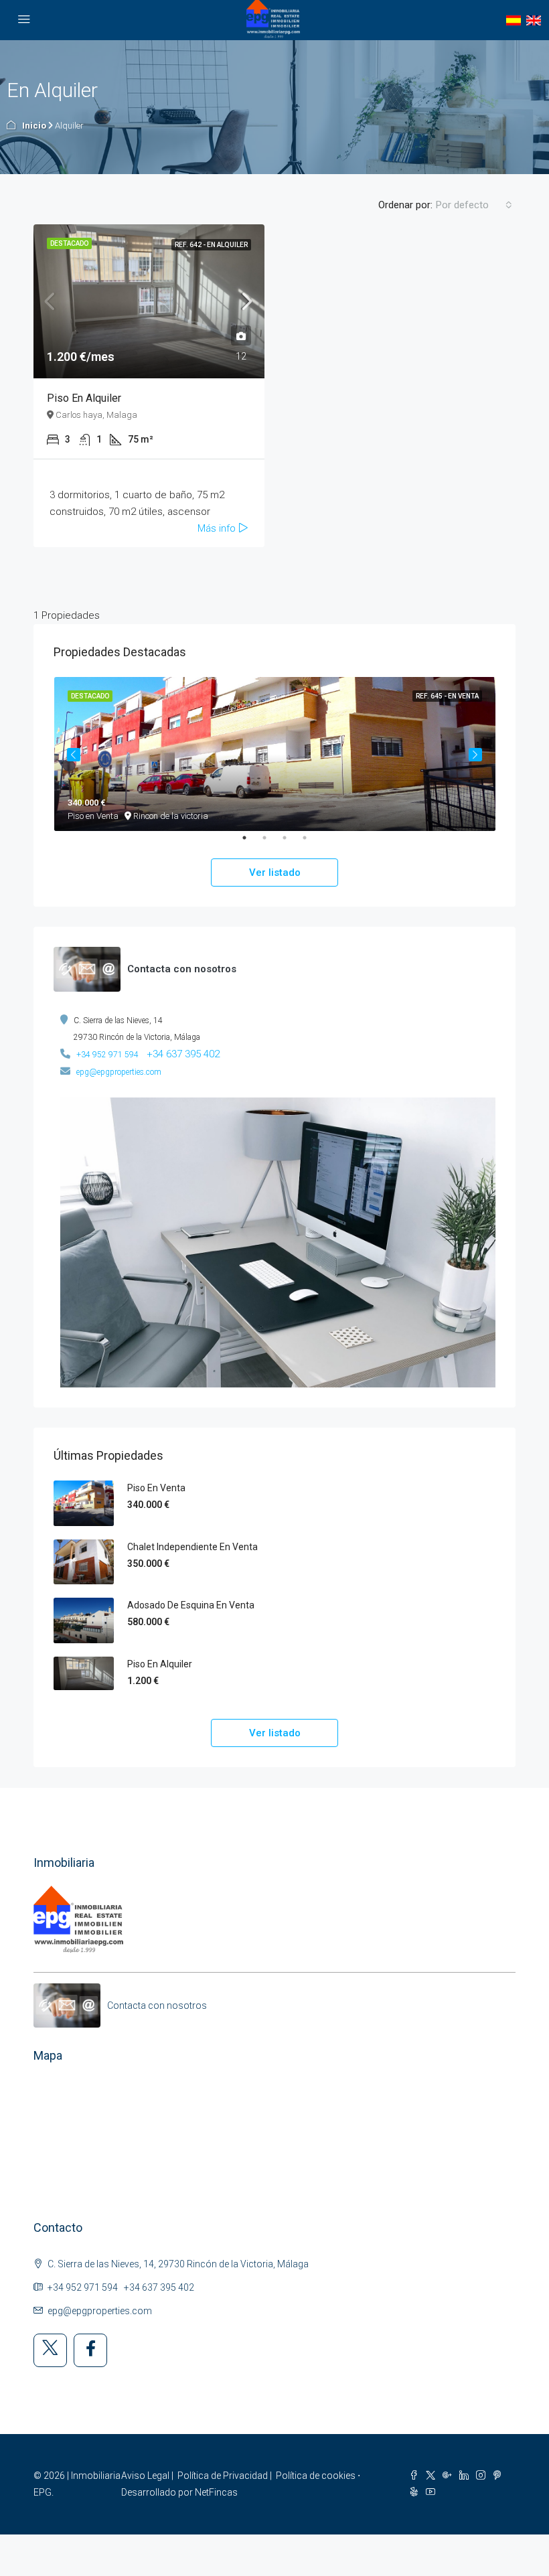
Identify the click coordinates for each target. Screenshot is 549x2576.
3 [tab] (291, 843)
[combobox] (474, 205)
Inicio (34, 126)
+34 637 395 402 (183, 1054)
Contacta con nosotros (157, 2005)
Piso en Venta (156, 1488)
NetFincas (216, 2492)
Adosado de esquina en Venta (191, 1605)
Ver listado (275, 873)
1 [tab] (251, 843)
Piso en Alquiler (84, 398)
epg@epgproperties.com (119, 1072)
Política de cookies (316, 2476)
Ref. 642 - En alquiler (211, 245)
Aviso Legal (145, 2476)
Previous (74, 755)
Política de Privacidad (223, 2476)
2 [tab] (271, 843)
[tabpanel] (275, 754)
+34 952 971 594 (107, 1055)
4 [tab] (311, 843)
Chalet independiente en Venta (192, 1547)
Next (475, 755)
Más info (218, 528)
